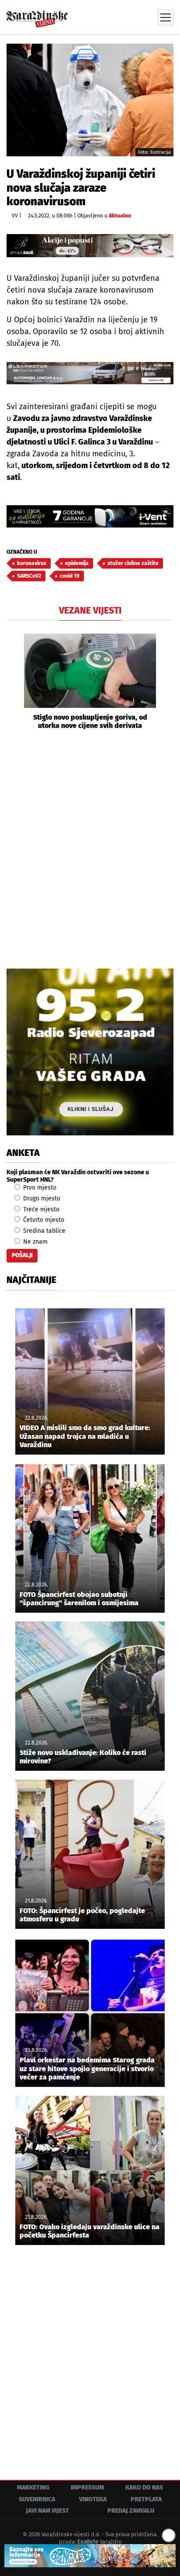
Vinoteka (93, 2499)
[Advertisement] (90, 848)
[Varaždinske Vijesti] (37, 15)
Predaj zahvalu (131, 2511)
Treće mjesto (40, 1209)
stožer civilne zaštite (133, 563)
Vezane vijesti (90, 610)
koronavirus (32, 563)
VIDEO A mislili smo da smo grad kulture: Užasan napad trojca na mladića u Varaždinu (85, 1436)
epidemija (77, 563)
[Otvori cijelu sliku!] (90, 100)
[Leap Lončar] (90, 373)
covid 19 (70, 576)
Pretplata (146, 2499)
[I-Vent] (90, 516)
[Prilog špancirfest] (90, 2556)
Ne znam (35, 1242)
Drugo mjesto (41, 1198)
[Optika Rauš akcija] (90, 246)
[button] (13, 682)
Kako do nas (144, 2488)
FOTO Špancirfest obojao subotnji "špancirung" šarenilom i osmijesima (79, 1599)
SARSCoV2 (29, 576)
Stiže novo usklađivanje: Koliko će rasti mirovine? (83, 1757)
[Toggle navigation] (166, 17)
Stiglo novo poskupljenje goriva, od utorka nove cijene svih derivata (90, 721)
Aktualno (120, 216)
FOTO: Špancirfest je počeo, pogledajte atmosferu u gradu (82, 1915)
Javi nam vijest (47, 2511)
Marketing (33, 2488)
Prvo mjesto (39, 1188)
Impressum (87, 2488)
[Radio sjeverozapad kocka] (90, 1052)
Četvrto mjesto (43, 1220)
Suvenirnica (37, 2499)
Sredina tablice (43, 1231)
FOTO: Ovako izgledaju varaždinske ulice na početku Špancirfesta (90, 2231)
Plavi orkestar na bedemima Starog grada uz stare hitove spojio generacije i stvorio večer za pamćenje (87, 2068)
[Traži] (108, 17)
